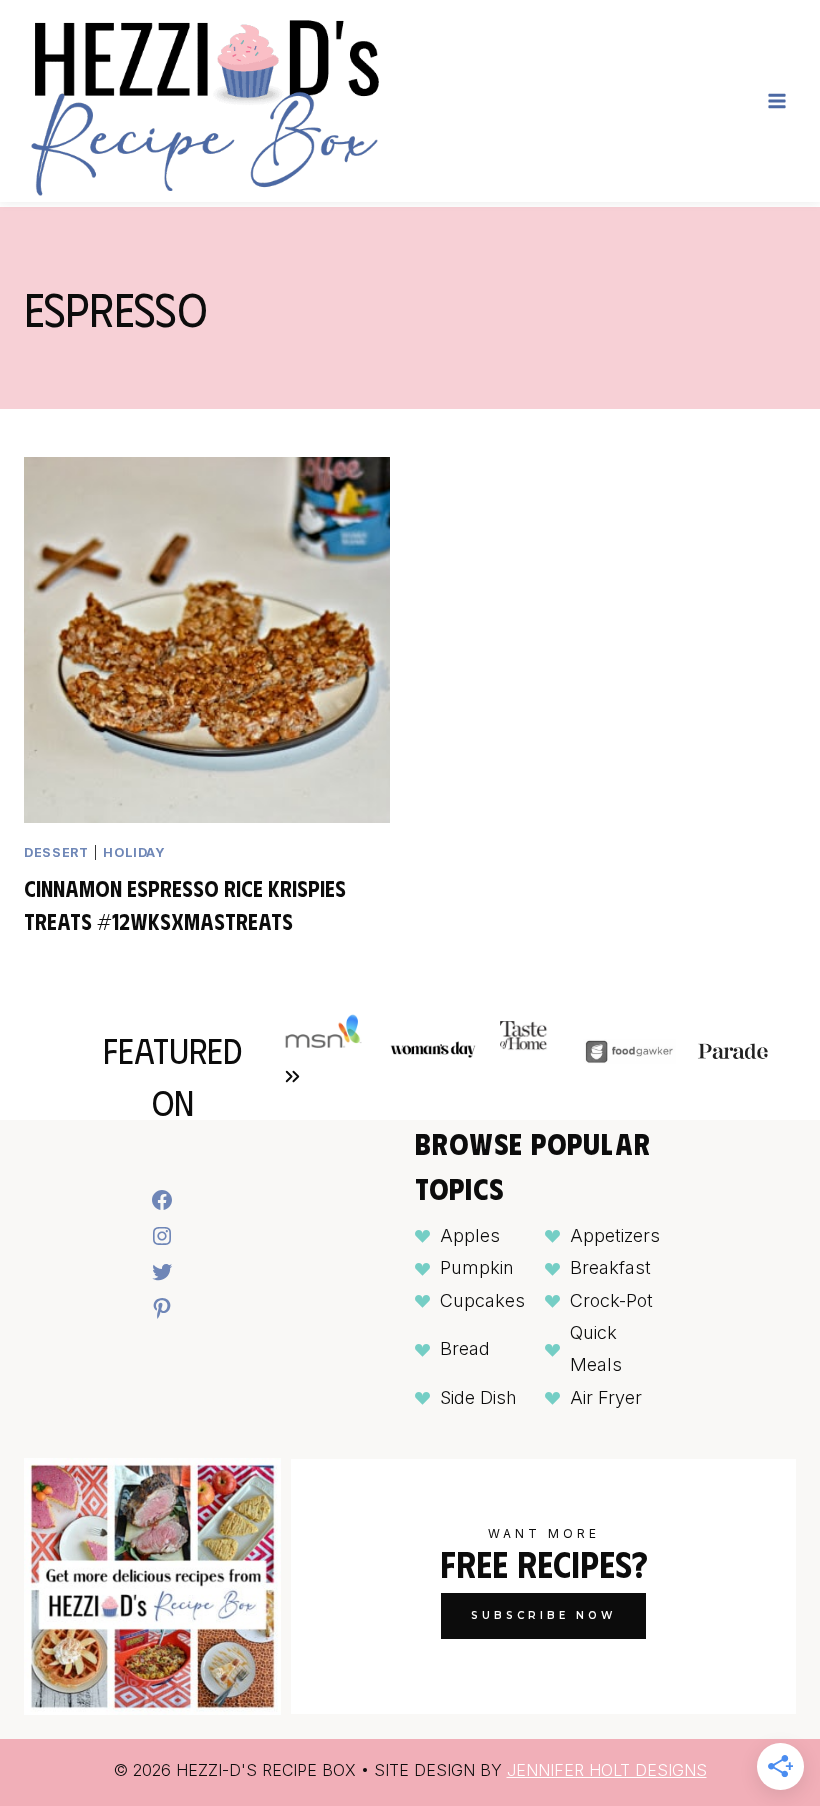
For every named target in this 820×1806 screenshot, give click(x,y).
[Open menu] (776, 100)
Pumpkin (477, 1267)
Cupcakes (482, 1300)
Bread (465, 1348)
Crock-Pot (611, 1300)
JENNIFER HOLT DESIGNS (607, 1770)
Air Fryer (606, 1397)
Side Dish (478, 1397)
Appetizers (615, 1235)
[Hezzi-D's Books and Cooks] (204, 101)
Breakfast (610, 1267)
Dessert (56, 852)
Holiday (134, 852)
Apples (470, 1235)
